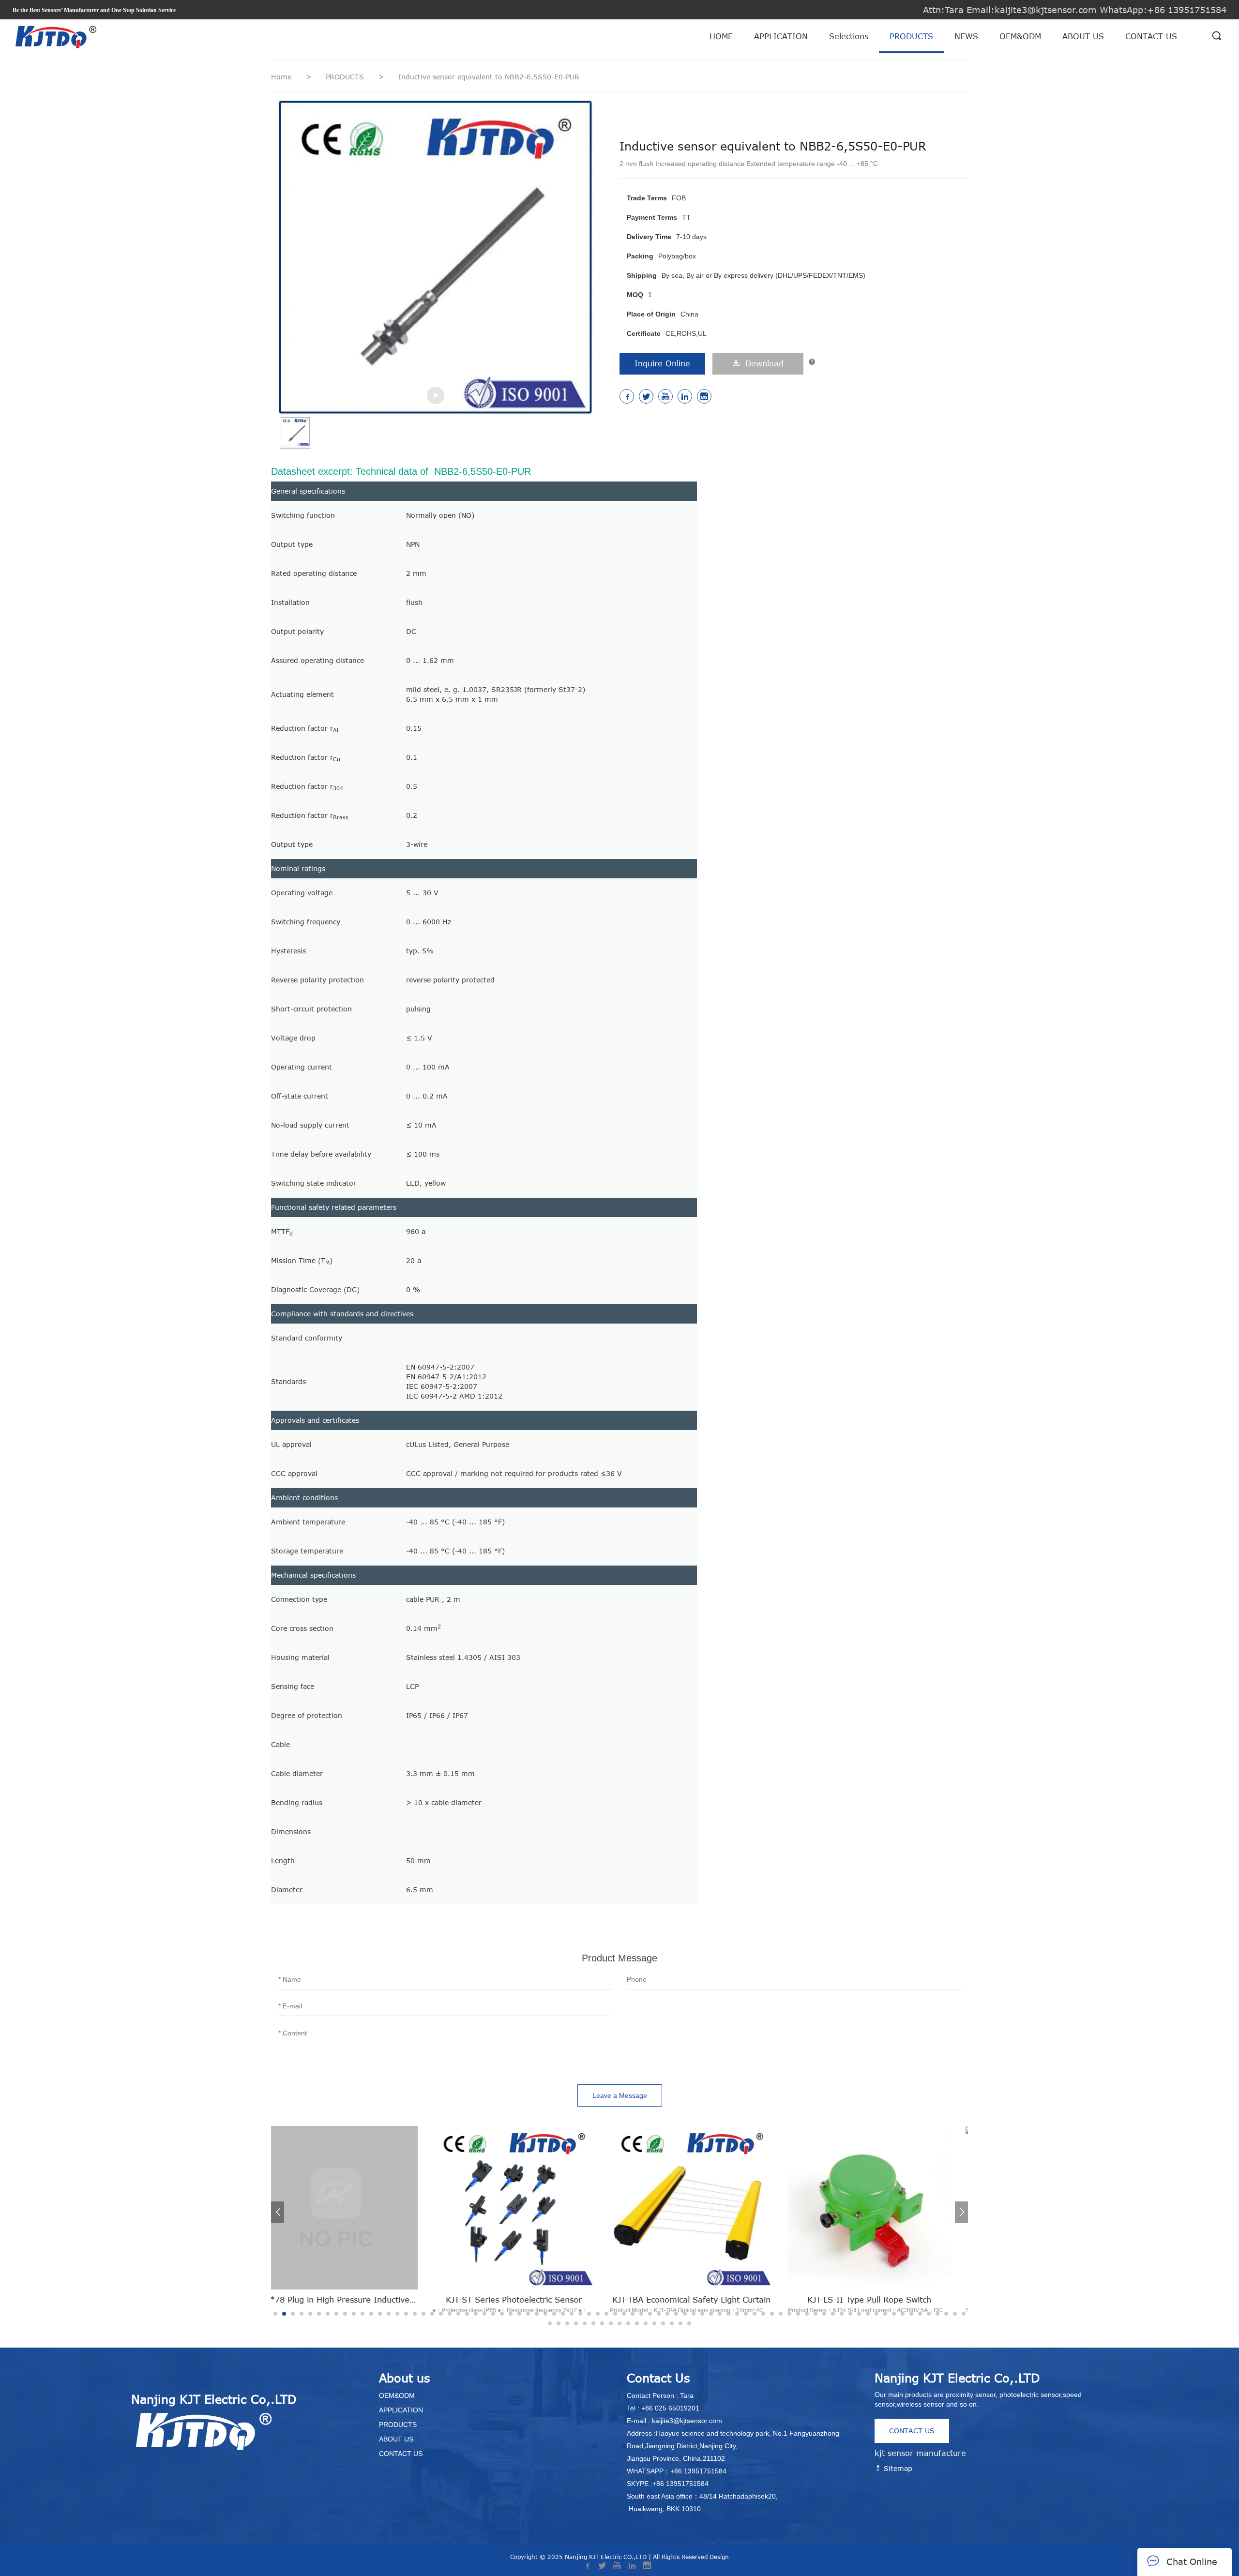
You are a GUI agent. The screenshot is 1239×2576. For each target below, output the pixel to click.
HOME (721, 36)
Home (281, 77)
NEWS (966, 36)
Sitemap (897, 2468)
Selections (849, 36)
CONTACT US (1151, 36)
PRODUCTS (911, 36)
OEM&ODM (1020, 36)
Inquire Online (662, 363)
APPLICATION (781, 36)
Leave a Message (620, 2095)
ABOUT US (1083, 36)
